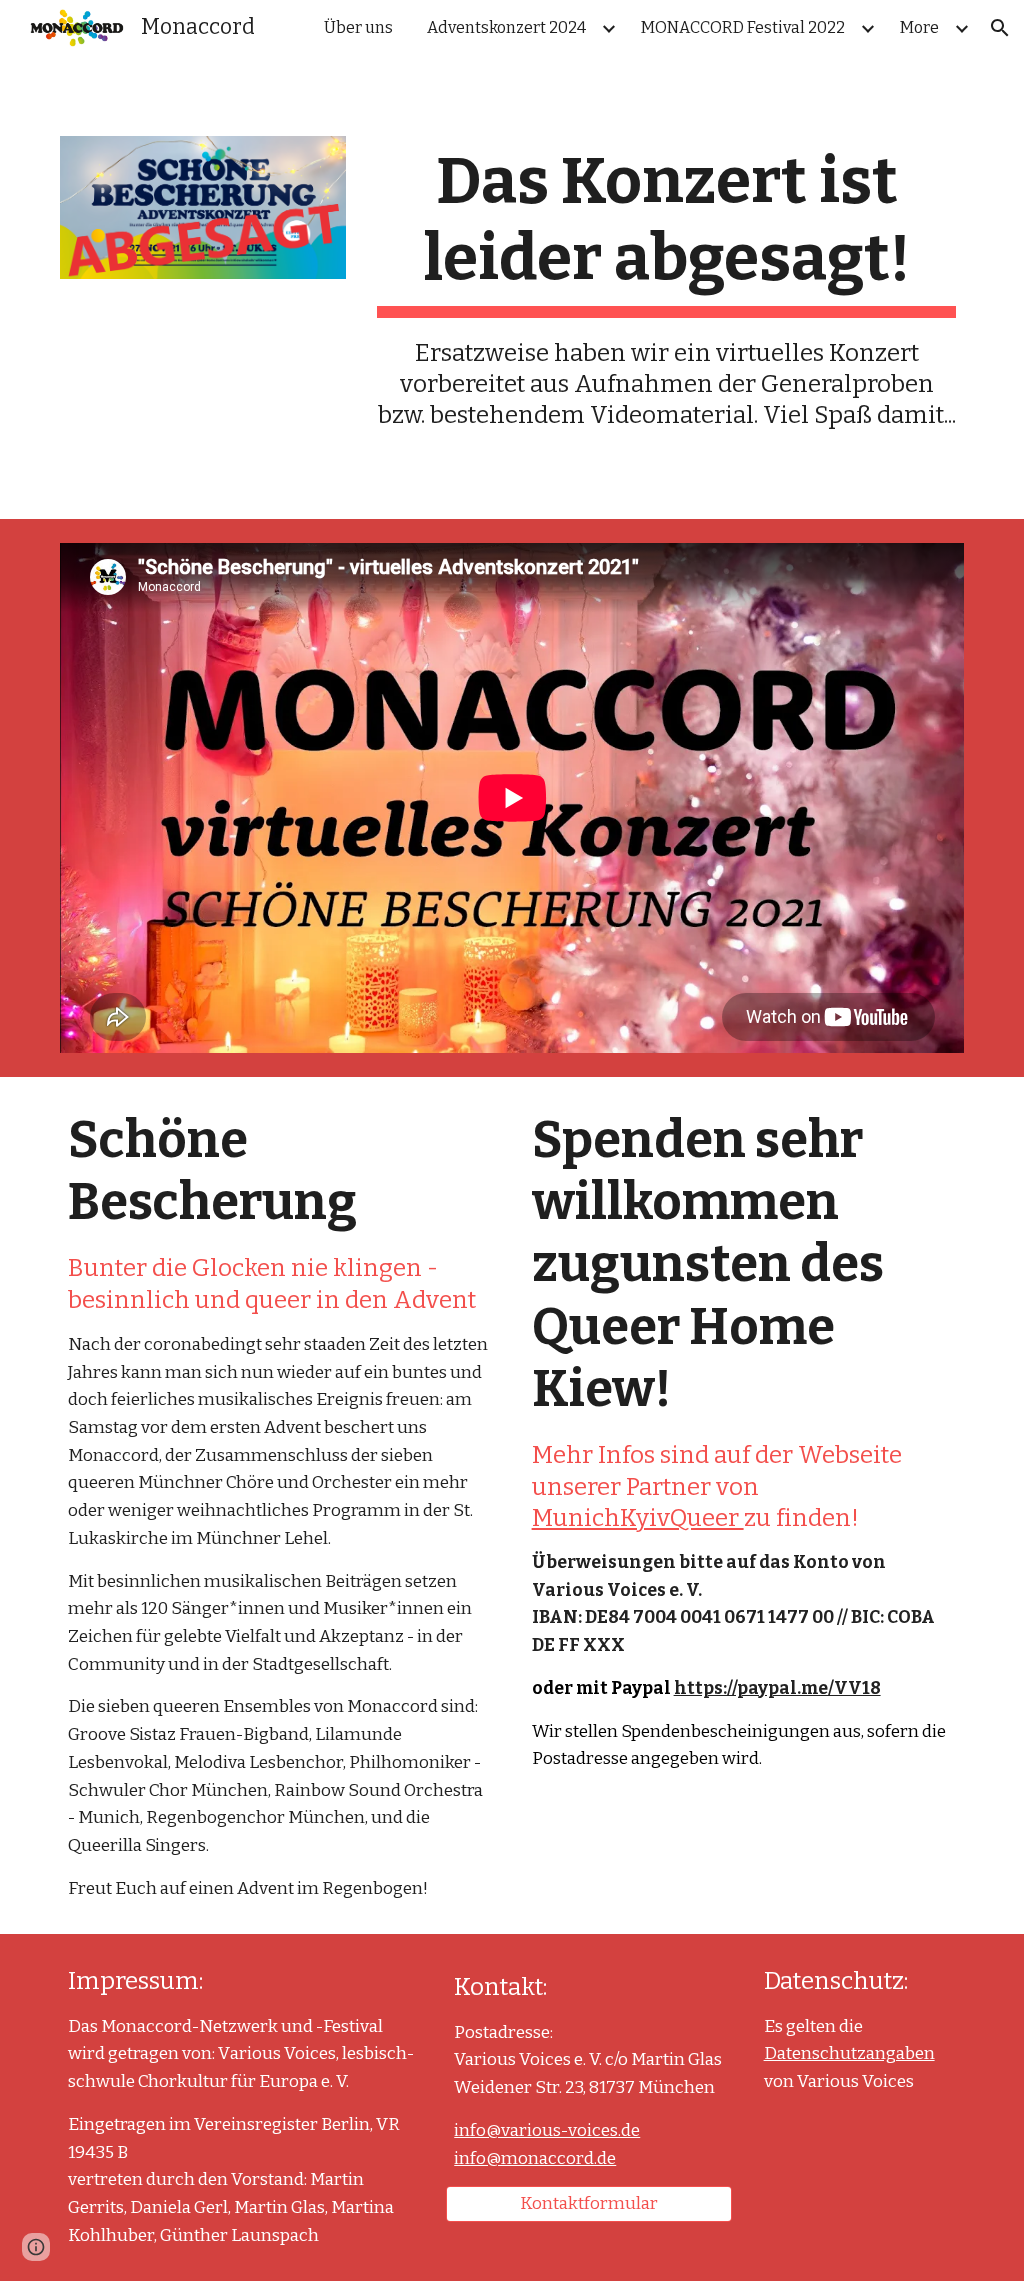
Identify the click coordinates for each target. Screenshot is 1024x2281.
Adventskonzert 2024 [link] (506, 27)
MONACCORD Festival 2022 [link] (743, 27)
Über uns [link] (358, 27)
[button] (1000, 28)
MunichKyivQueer (638, 1518)
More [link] (919, 27)
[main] (666, 287)
